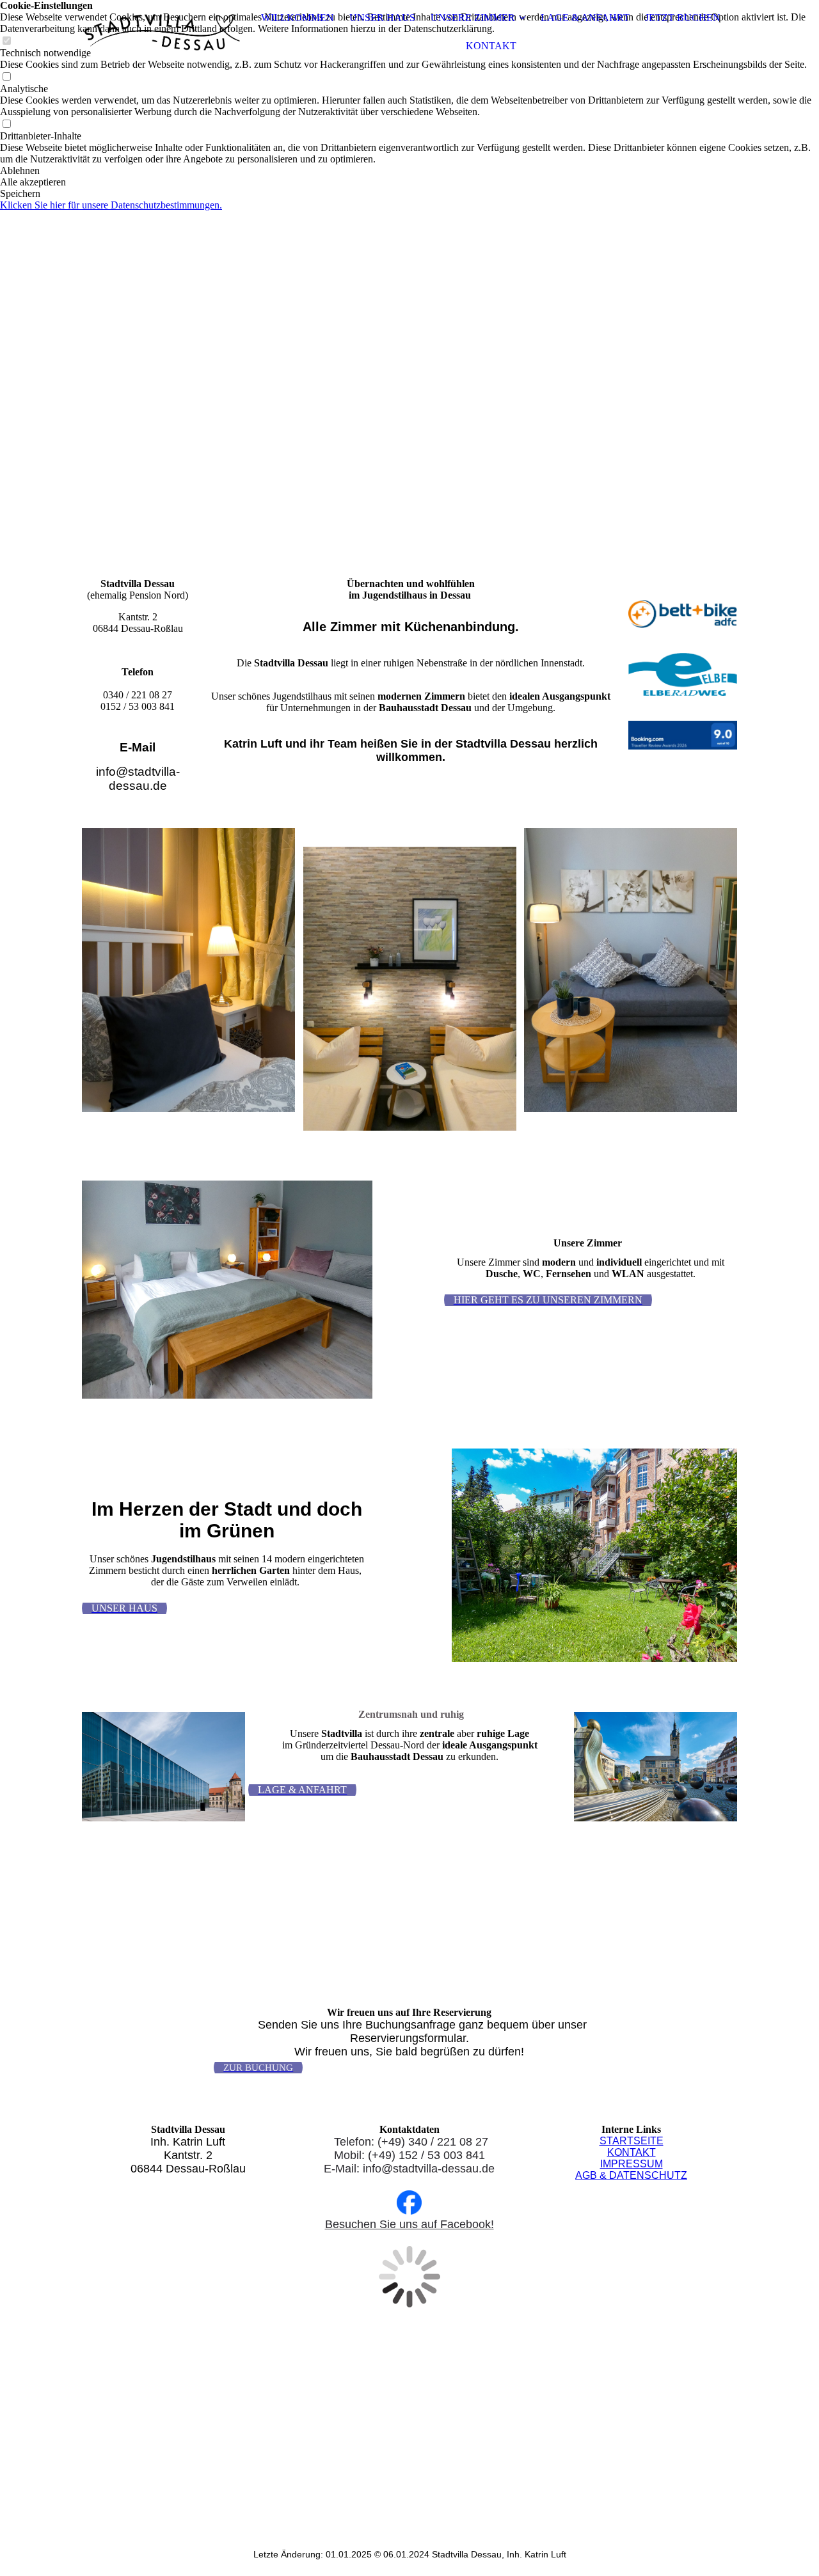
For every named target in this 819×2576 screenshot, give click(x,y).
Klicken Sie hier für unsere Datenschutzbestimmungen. (111, 205)
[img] (162, 32)
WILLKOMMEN (298, 18)
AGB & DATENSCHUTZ (631, 2175)
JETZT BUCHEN (683, 18)
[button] (409, 171)
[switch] (6, 77)
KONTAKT (491, 46)
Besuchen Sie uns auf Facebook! (409, 2224)
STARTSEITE (632, 2141)
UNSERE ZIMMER (473, 18)
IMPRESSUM (632, 2164)
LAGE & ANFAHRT (585, 18)
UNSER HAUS (382, 18)
